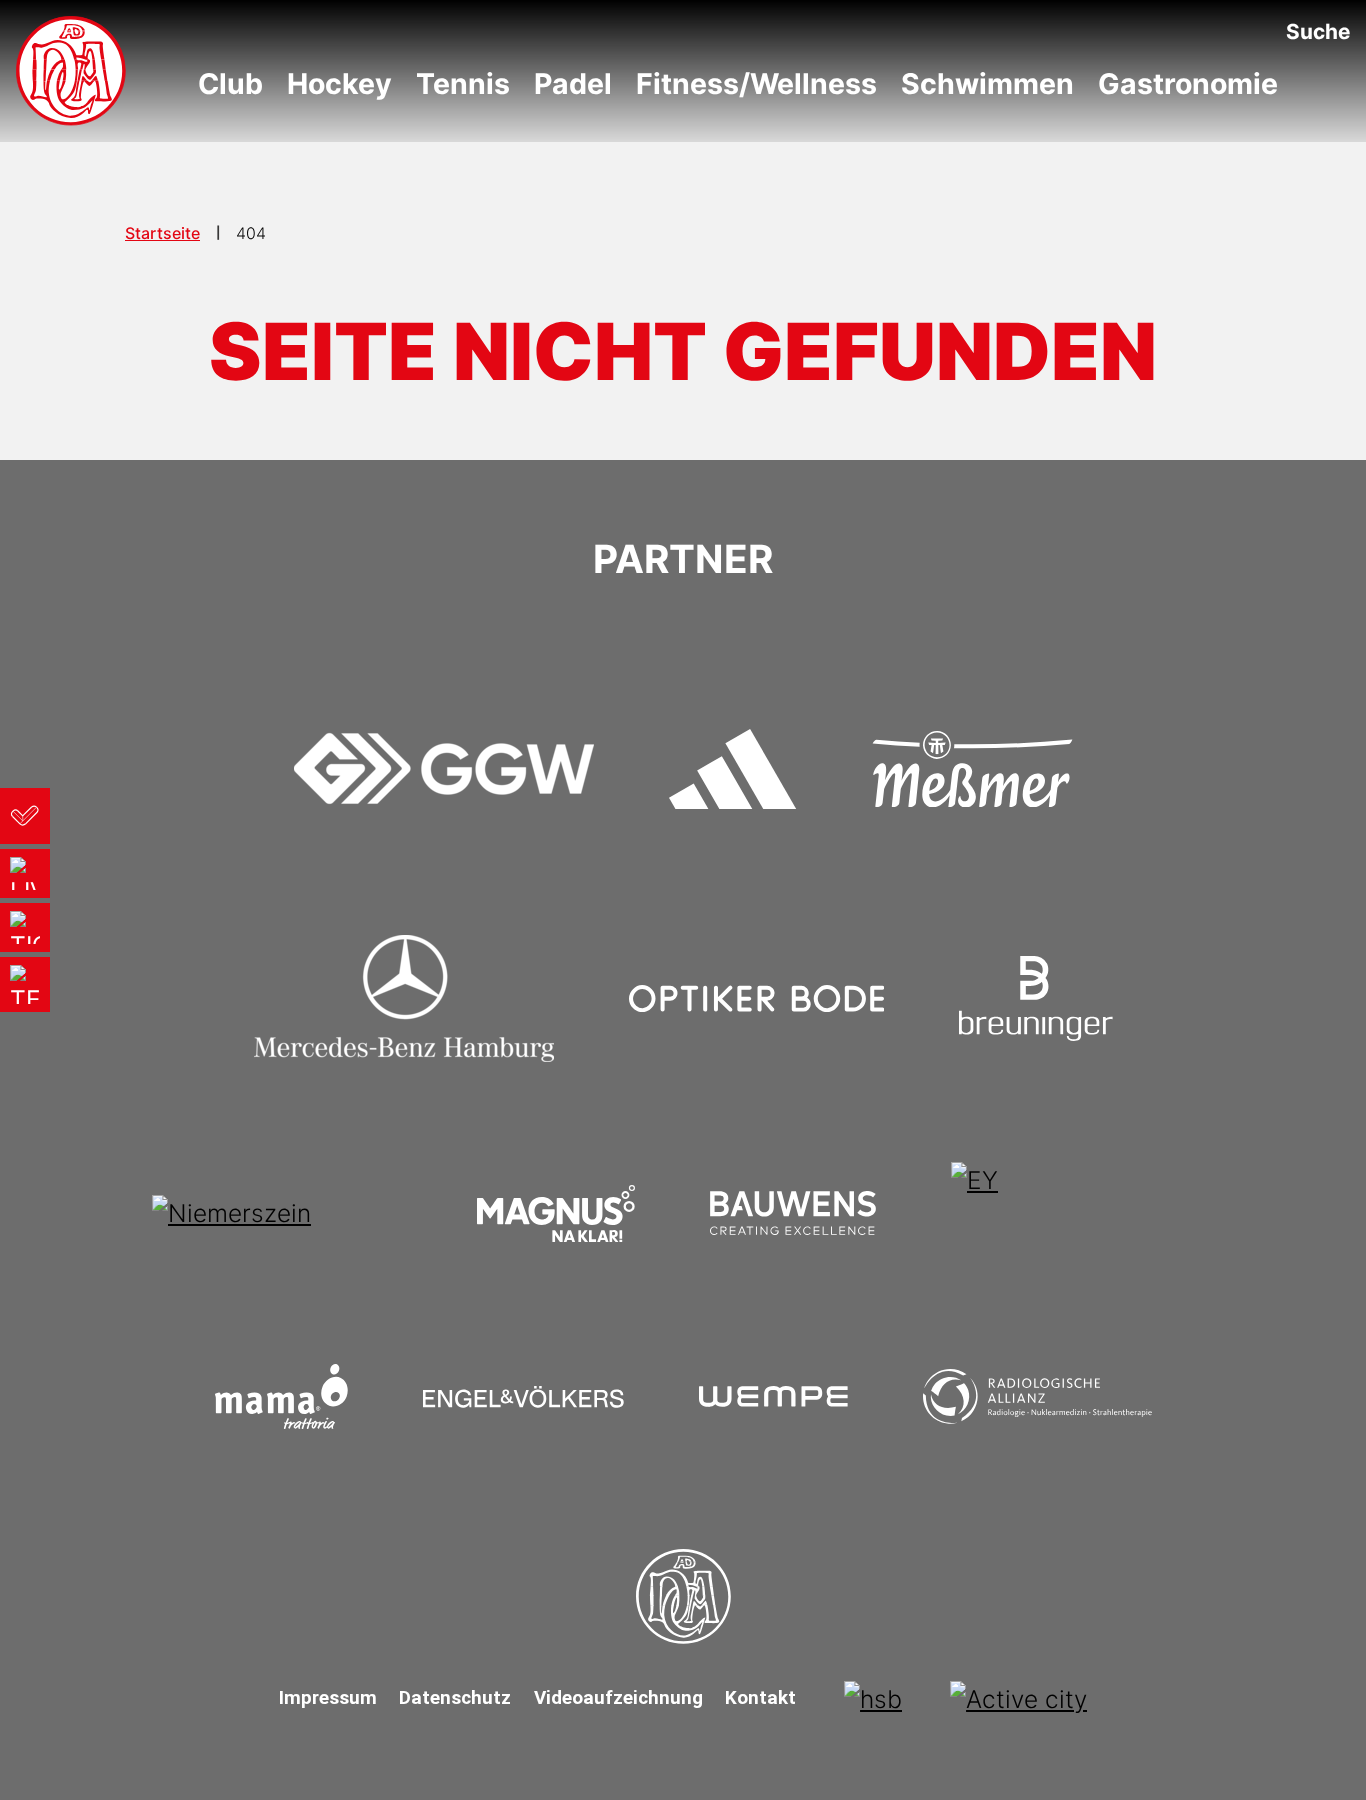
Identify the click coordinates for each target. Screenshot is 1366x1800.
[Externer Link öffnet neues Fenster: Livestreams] (25, 873)
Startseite (162, 233)
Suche (1318, 31)
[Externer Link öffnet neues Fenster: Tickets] (25, 927)
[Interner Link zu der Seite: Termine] (25, 984)
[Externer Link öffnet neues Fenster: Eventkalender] (25, 816)
